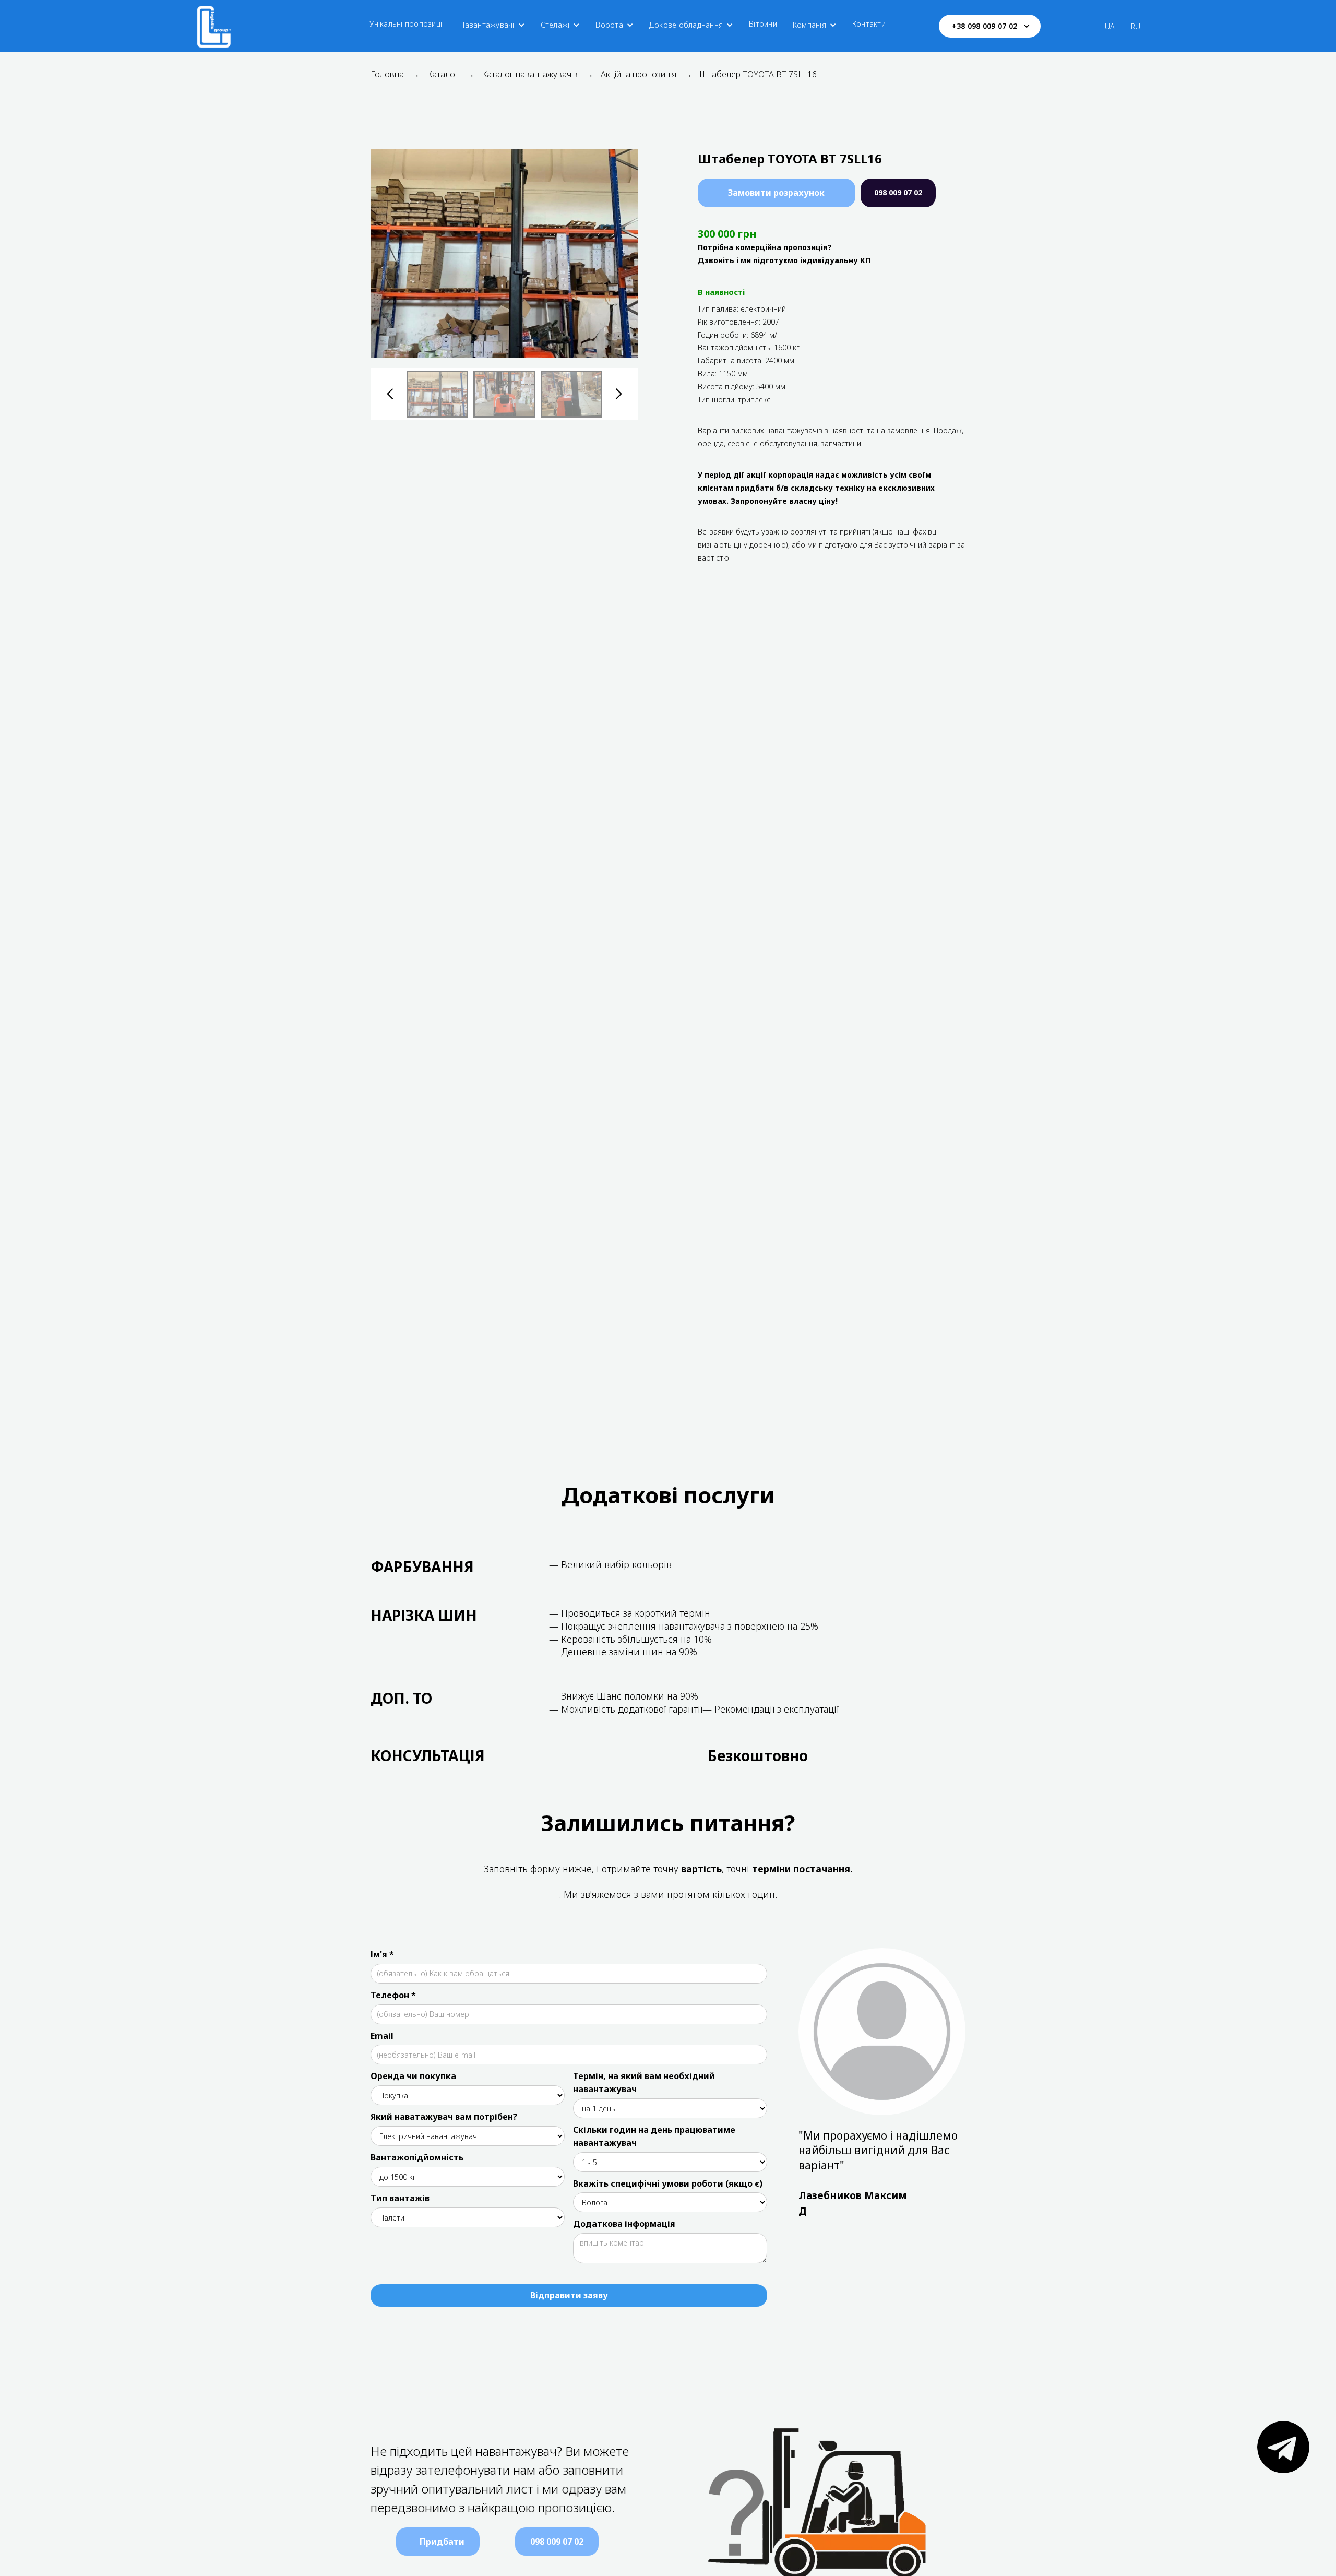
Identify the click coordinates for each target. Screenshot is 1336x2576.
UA (1110, 26)
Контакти (869, 24)
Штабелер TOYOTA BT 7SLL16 (758, 74)
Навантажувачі (487, 25)
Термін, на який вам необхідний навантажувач (644, 2082)
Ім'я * (382, 1954)
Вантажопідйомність (417, 2157)
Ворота (609, 25)
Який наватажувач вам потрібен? (444, 2117)
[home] (222, 26)
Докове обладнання (686, 25)
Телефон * (393, 1995)
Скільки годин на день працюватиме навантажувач (654, 2136)
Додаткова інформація (624, 2224)
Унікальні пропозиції (407, 24)
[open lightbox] (504, 253)
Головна (387, 74)
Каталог (443, 74)
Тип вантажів (400, 2198)
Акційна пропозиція (639, 74)
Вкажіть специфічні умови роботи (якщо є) (668, 2183)
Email (382, 2036)
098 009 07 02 (898, 192)
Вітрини (763, 24)
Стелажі (555, 25)
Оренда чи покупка (413, 2076)
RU (1136, 26)
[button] (492, 25)
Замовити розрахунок (776, 193)
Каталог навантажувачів (530, 74)
